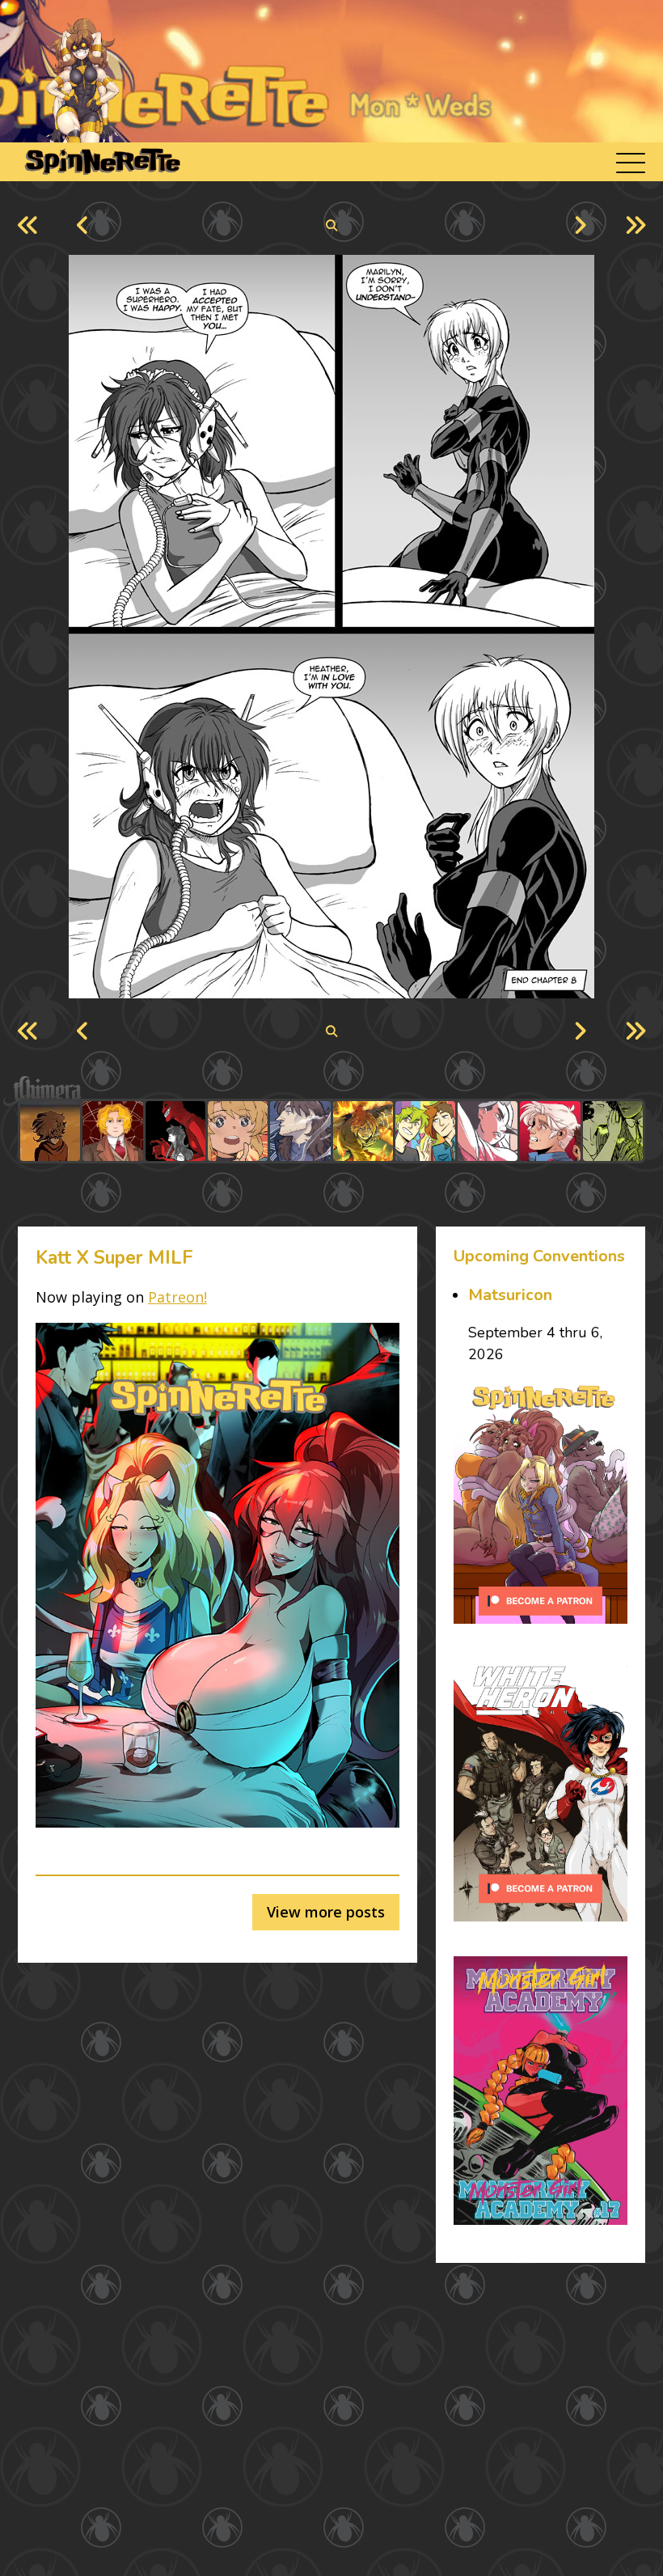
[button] (631, 162)
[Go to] (50, 1131)
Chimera (323, 1091)
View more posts (326, 1912)
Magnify (332, 226)
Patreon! (177, 1297)
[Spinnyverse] (101, 162)
